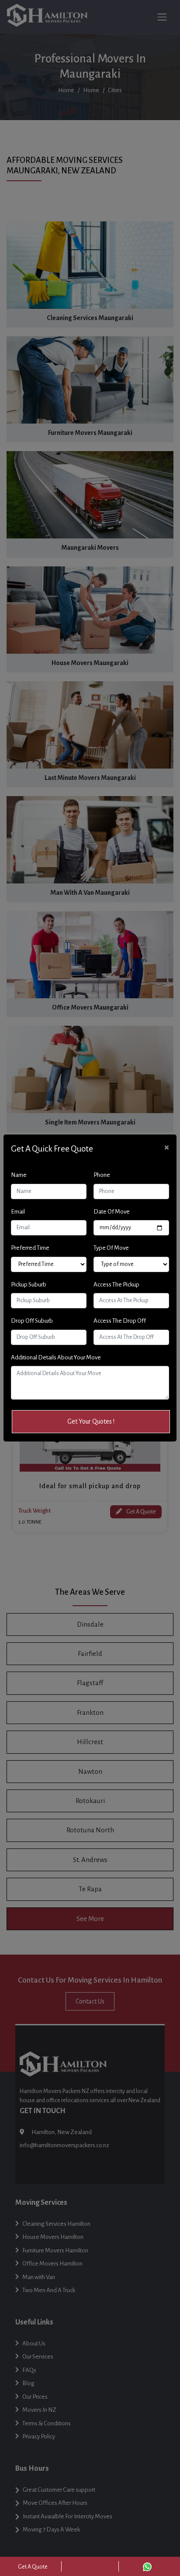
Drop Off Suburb (32, 1321)
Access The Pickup (116, 1285)
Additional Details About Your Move (56, 1357)
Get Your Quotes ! (91, 1421)
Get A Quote (33, 2567)
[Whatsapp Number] (147, 2566)
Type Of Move (111, 1248)
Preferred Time (30, 1248)
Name (19, 1175)
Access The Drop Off (120, 1321)
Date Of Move (112, 1212)
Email (18, 1212)
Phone (102, 1175)
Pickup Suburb (29, 1285)
